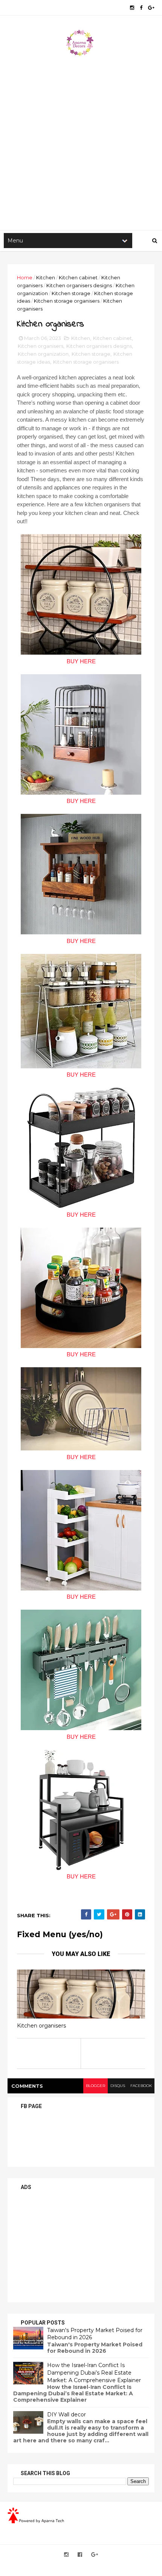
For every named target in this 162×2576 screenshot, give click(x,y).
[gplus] (151, 8)
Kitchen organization (43, 354)
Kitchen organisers (40, 346)
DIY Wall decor (66, 2415)
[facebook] (141, 8)
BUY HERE (81, 661)
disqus (118, 2086)
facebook (141, 2086)
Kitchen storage (71, 293)
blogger (96, 2086)
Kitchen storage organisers (67, 301)
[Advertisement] (81, 142)
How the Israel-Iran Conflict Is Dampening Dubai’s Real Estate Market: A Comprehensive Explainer (94, 2373)
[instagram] (132, 8)
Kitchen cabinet (78, 277)
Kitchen (46, 277)
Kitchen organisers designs (79, 285)
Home (25, 277)
